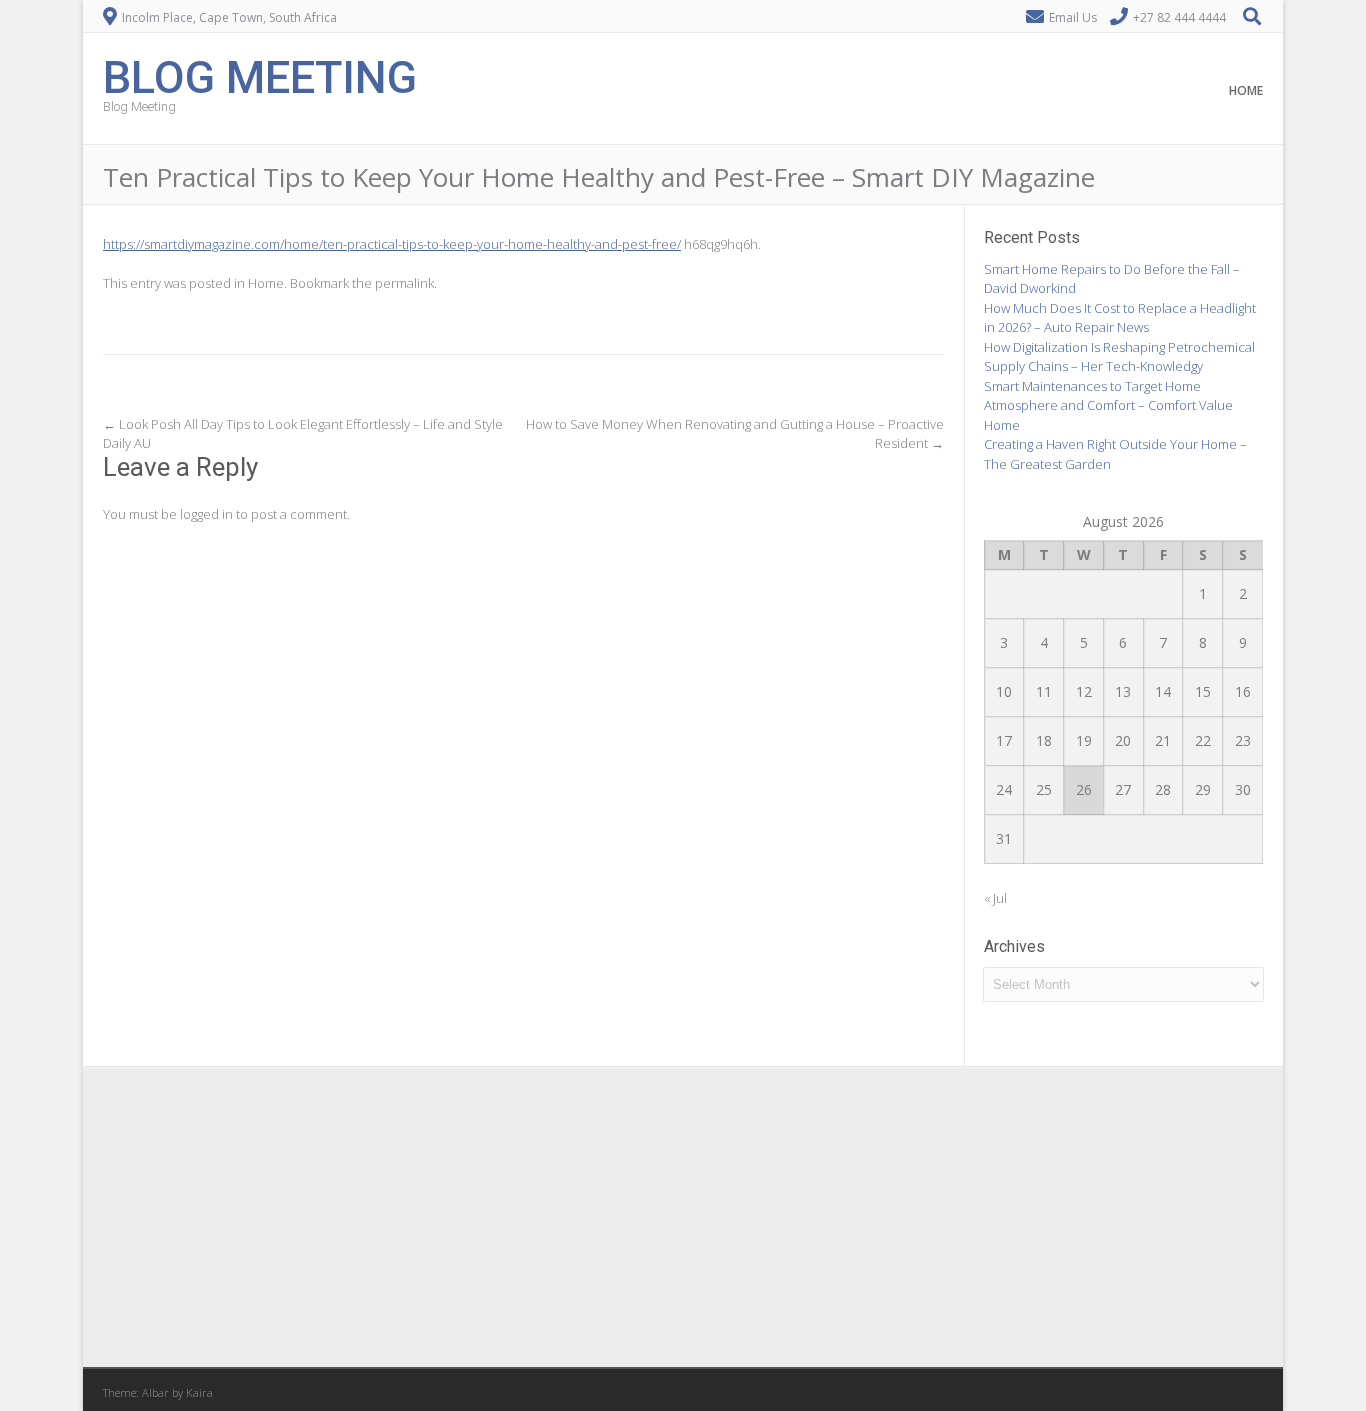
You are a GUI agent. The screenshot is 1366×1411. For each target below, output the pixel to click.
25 (1044, 789)
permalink (404, 283)
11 (1044, 691)
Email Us (1073, 17)
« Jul (995, 898)
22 (1203, 740)
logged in (206, 514)
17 (1004, 740)
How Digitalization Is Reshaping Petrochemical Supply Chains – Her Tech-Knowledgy (1119, 357)
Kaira (199, 1392)
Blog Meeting (260, 75)
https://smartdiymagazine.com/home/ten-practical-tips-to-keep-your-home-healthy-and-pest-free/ (392, 244)
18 (1044, 740)
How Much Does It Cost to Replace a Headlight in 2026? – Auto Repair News (1120, 318)
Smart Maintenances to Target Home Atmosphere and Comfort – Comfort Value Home (1108, 405)
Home (1246, 90)
